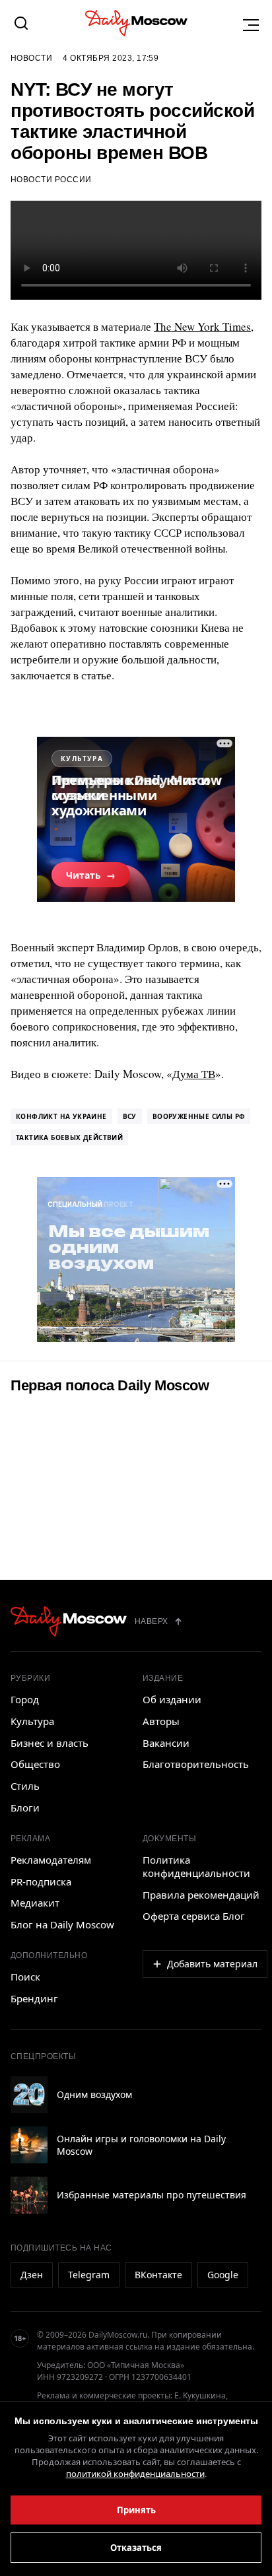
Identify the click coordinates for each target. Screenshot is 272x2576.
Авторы (161, 1721)
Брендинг (34, 1998)
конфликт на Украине (61, 1116)
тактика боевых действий (69, 1137)
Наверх (152, 1621)
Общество (35, 1764)
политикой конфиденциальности (135, 2474)
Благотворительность (196, 1764)
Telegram (89, 2275)
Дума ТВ (194, 1074)
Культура (32, 1721)
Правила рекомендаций (201, 1895)
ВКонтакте (158, 2275)
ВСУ (130, 1116)
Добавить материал (212, 1964)
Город (25, 1699)
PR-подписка (41, 1881)
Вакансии (166, 1743)
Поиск (25, 1977)
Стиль (25, 1786)
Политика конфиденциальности (196, 1866)
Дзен (32, 2275)
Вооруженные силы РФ (199, 1116)
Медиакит (35, 1903)
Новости (31, 58)
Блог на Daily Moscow (62, 1924)
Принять (136, 2510)
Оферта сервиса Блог (194, 1916)
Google (223, 2275)
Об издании (172, 1699)
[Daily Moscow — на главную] (69, 1621)
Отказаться (136, 2548)
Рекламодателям (51, 1860)
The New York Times (202, 326)
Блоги (25, 1808)
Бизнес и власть (50, 1743)
